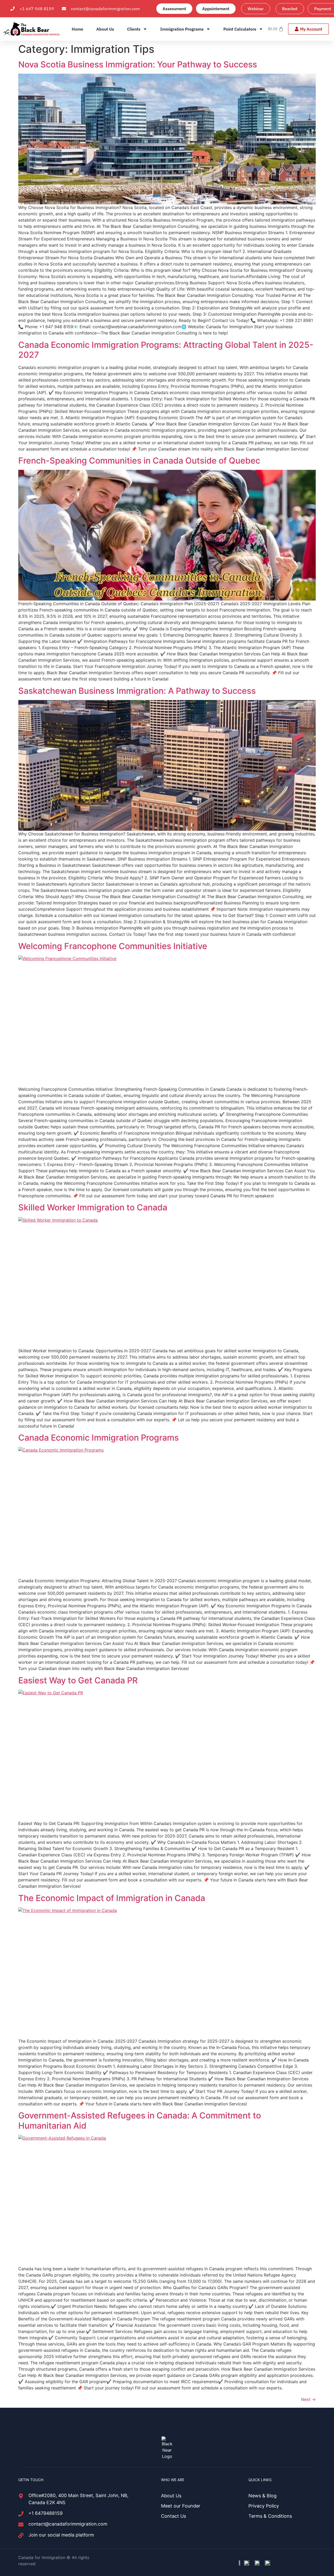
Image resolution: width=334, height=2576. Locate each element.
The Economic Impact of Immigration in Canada (112, 1898)
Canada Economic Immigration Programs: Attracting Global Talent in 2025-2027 (166, 350)
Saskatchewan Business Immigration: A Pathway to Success (137, 691)
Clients (134, 29)
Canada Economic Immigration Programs (99, 1438)
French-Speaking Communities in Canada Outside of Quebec (139, 461)
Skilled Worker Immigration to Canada (93, 1207)
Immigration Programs (182, 29)
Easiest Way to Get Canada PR (78, 1680)
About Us (105, 29)
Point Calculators (240, 29)
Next (308, 2399)
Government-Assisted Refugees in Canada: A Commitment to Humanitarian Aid (140, 2120)
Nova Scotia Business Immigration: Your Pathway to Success (138, 64)
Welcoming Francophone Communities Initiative (113, 946)
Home (77, 29)
